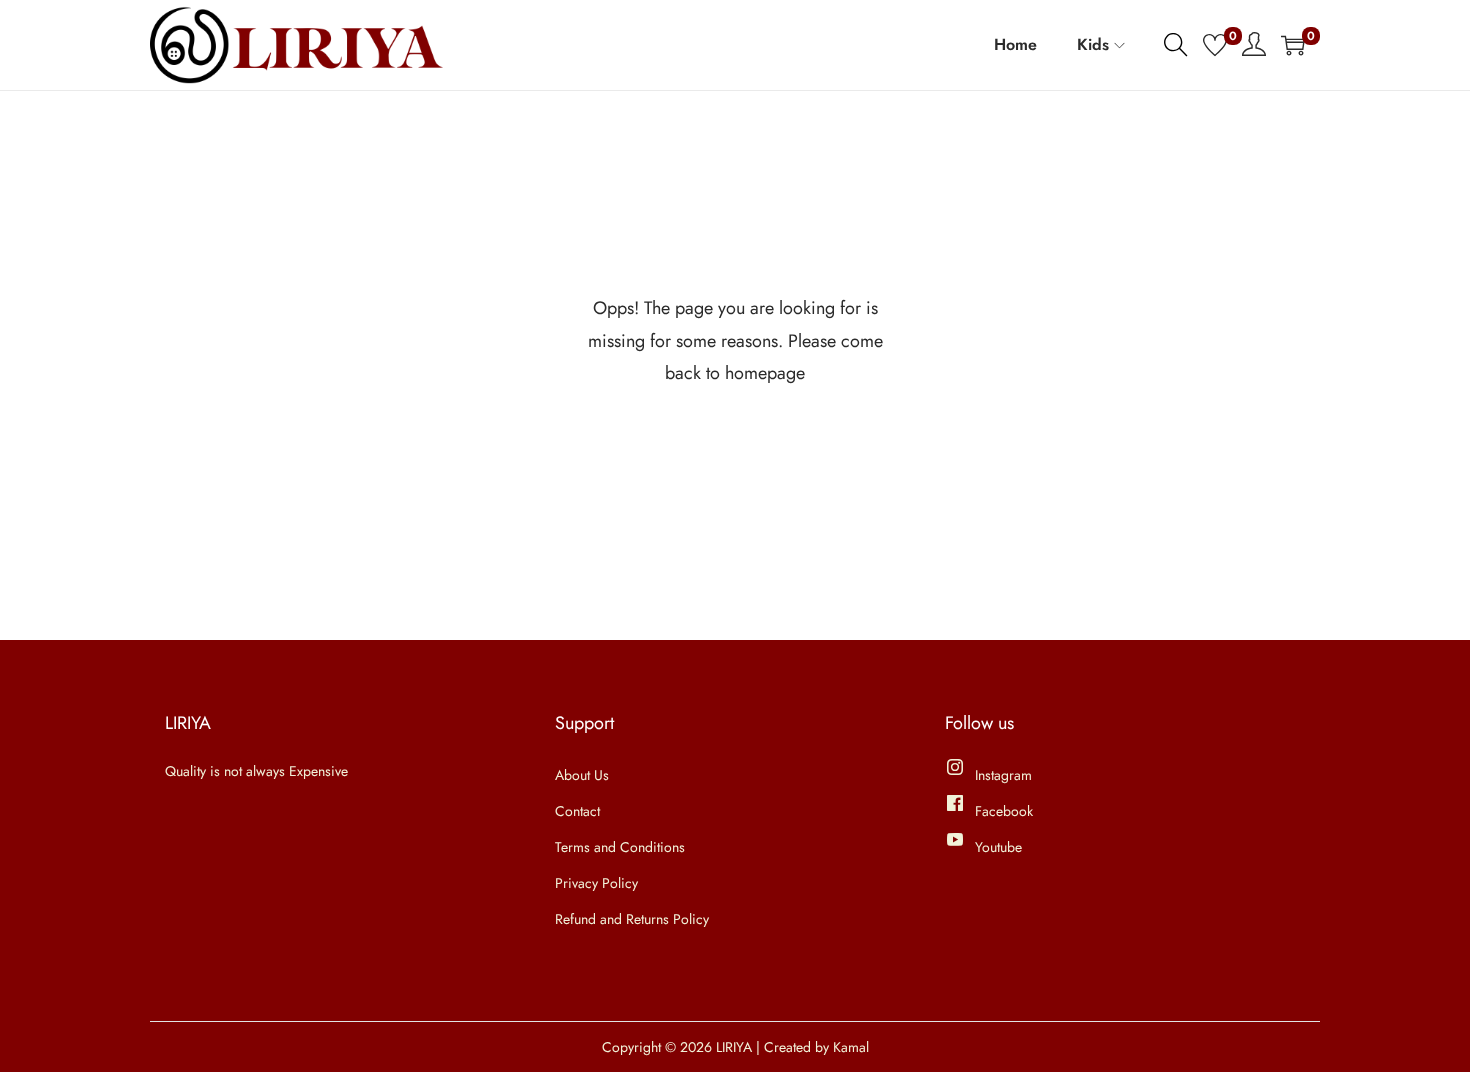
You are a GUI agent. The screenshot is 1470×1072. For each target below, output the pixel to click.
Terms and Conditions (620, 847)
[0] (1215, 45)
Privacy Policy (596, 883)
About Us (582, 775)
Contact (577, 811)
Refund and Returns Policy (632, 919)
